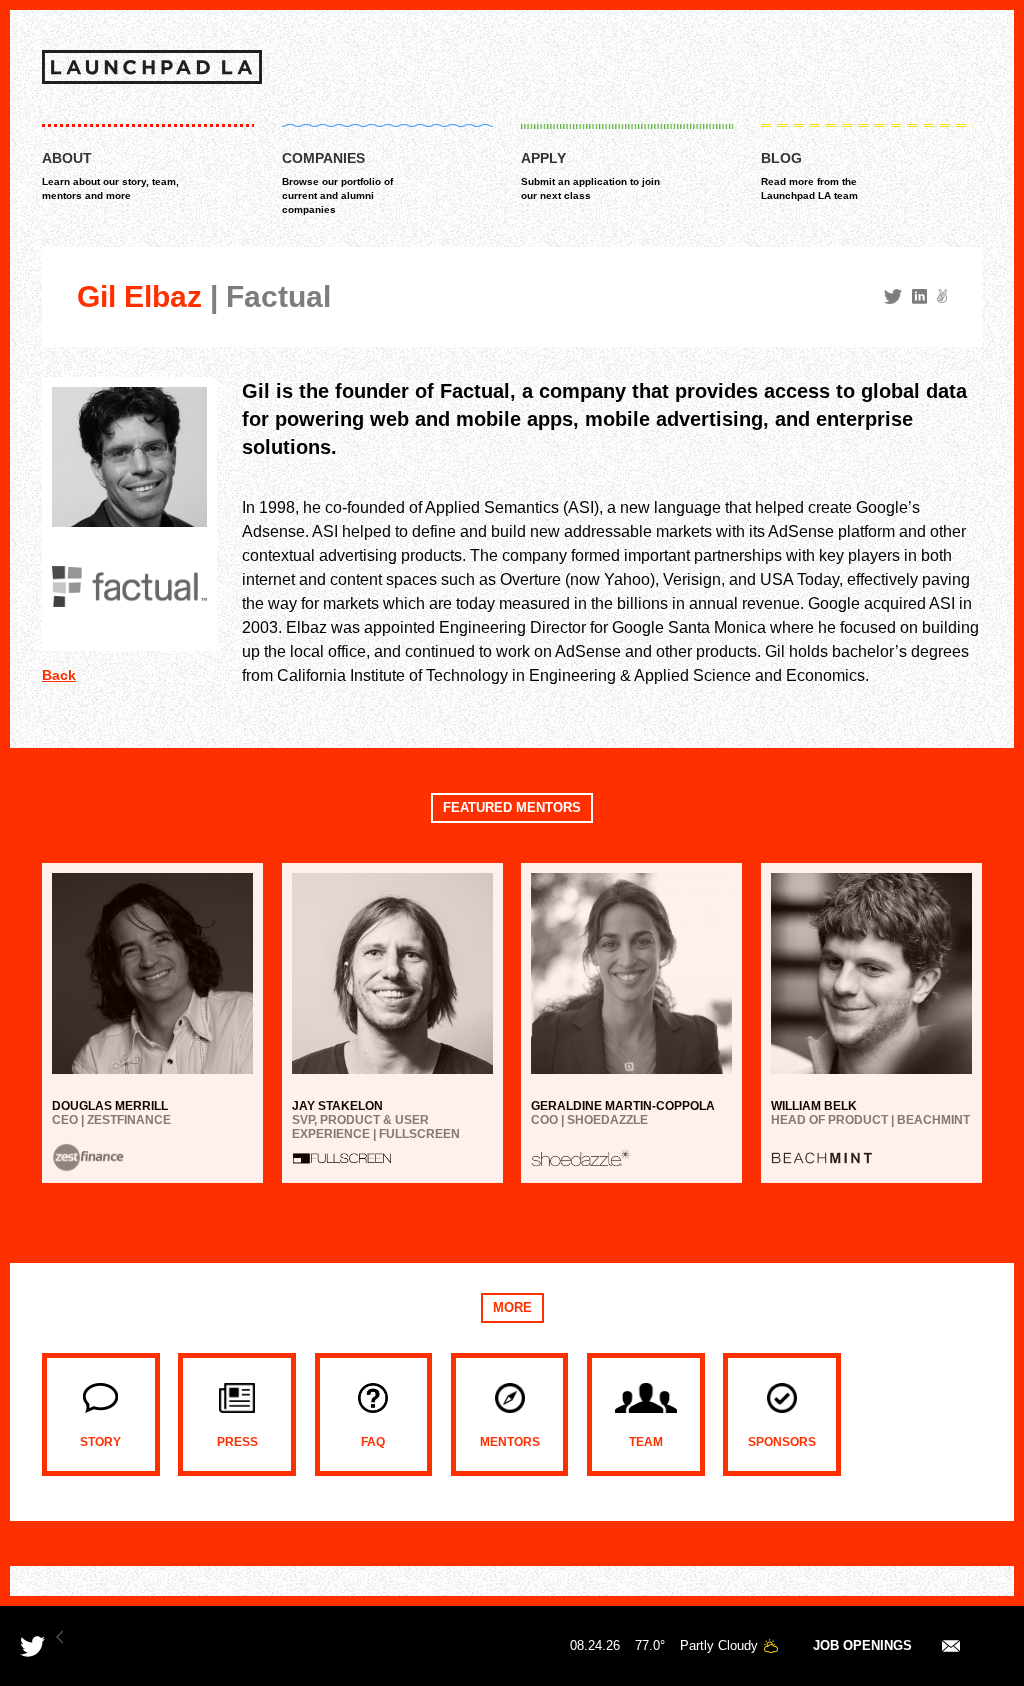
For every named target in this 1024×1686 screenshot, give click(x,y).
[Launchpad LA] (152, 67)
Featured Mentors (512, 807)
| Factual (270, 296)
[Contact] (951, 1646)
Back (59, 675)
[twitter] (893, 296)
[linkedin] (919, 296)
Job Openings (862, 1645)
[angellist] (942, 296)
